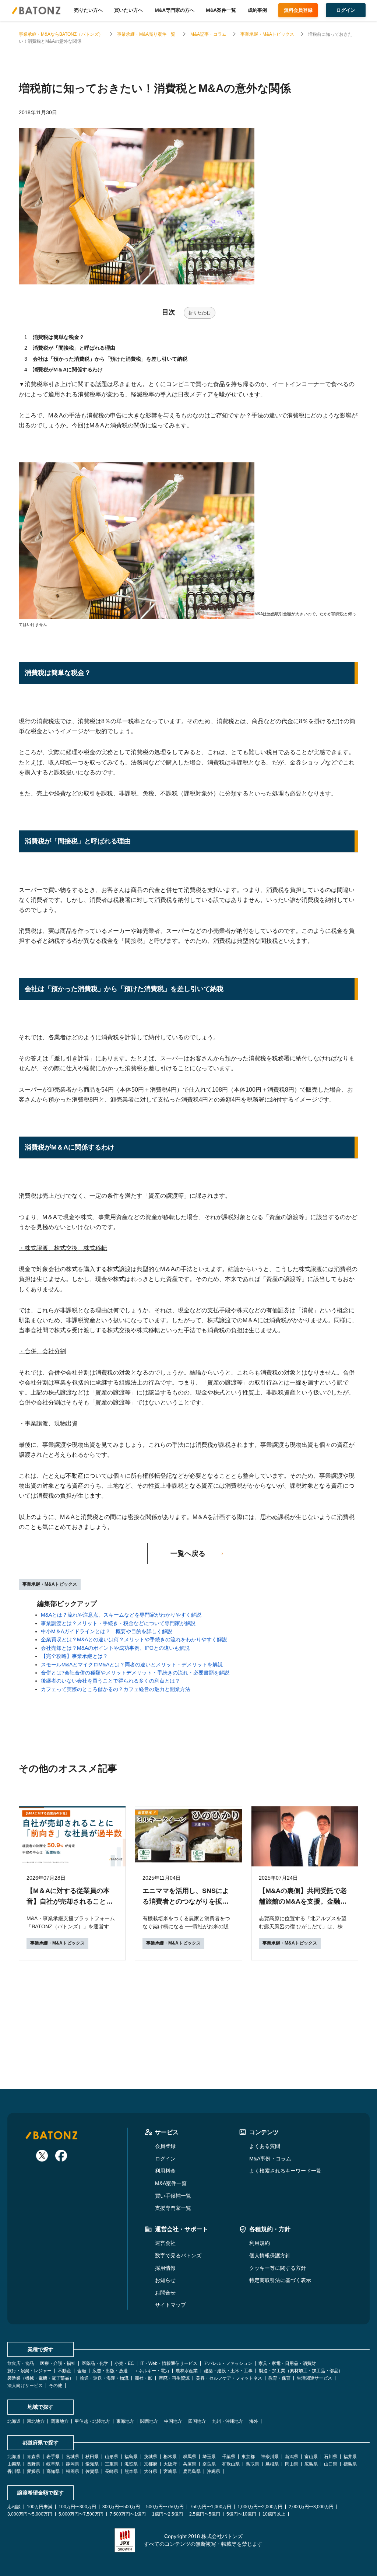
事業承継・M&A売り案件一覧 (147, 34)
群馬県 (190, 2457)
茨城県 (151, 2457)
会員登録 (165, 2146)
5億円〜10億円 (241, 2514)
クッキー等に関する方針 (278, 2268)
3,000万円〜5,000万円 (30, 2514)
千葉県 (229, 2457)
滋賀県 (131, 2464)
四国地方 (197, 2421)
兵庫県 (190, 2464)
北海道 (14, 2421)
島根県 (272, 2464)
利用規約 (260, 2243)
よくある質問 (265, 2146)
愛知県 (92, 2464)
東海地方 (125, 2421)
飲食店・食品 (21, 2363)
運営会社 (165, 2243)
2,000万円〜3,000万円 (311, 2507)
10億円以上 (274, 2514)
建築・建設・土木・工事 (228, 2371)
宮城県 (73, 2457)
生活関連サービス (314, 2378)
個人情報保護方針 (270, 2255)
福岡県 (73, 2471)
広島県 (311, 2464)
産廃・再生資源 (174, 2378)
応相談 (14, 2507)
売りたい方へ (88, 10)
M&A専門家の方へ (175, 10)
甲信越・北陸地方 (92, 2421)
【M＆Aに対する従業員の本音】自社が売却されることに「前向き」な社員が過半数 (70, 1901)
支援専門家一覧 (173, 2208)
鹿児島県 (192, 2471)
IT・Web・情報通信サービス (169, 2363)
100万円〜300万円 (77, 2507)
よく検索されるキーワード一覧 (285, 2171)
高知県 (53, 2471)
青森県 (34, 2457)
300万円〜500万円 (121, 2507)
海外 (254, 2421)
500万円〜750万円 (165, 2507)
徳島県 (350, 2464)
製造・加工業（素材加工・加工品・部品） (301, 2371)
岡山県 (292, 2464)
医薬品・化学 (95, 2363)
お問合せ (165, 2293)
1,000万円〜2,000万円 (260, 2507)
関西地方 (149, 2421)
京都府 (151, 2464)
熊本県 (131, 2471)
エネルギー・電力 (152, 2371)
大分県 (151, 2471)
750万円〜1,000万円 (211, 2507)
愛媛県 (34, 2471)
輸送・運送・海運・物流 (104, 2378)
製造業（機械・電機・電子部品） (40, 2378)
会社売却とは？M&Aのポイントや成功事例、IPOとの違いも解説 (115, 1648)
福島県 (131, 2457)
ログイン (165, 2159)
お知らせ (165, 2280)
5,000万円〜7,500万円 (81, 2514)
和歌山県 (231, 2464)
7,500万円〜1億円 (128, 2514)
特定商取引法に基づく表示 (280, 2280)
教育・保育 (279, 2378)
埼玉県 (209, 2457)
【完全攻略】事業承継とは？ (74, 1656)
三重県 (112, 2464)
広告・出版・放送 (110, 2371)
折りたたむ (200, 313)
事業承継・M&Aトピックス (267, 34)
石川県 (331, 2457)
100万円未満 (40, 2507)
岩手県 (53, 2457)
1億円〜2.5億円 (168, 2514)
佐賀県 (92, 2471)
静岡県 (73, 2464)
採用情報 (165, 2268)
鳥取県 (253, 2464)
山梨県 (14, 2464)
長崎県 (112, 2471)
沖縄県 (214, 2471)
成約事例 (257, 10)
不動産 (64, 2371)
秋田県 (92, 2457)
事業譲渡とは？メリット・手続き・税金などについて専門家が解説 (118, 1623)
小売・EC (124, 2363)
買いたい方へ (128, 10)
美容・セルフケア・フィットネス (229, 2378)
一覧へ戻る (188, 1553)
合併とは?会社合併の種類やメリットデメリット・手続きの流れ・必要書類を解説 (135, 1673)
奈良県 (209, 2464)
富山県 (311, 2457)
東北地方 (36, 2421)
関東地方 (60, 2421)
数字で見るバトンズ (178, 2255)
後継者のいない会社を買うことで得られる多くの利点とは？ (110, 1681)
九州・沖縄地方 (228, 2421)
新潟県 (292, 2457)
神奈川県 (270, 2457)
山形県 (112, 2457)
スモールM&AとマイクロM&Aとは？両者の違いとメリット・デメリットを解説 (132, 1665)
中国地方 (173, 2421)
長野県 (34, 2464)
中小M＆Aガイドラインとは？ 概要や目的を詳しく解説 (107, 1631)
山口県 (331, 2464)
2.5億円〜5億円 (205, 2514)
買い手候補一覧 (173, 2196)
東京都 (248, 2457)
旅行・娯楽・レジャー (29, 2371)
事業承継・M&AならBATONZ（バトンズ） (61, 34)
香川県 (14, 2471)
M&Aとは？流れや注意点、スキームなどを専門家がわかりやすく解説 (121, 1615)
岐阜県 (53, 2464)
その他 (56, 2386)
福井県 (350, 2457)
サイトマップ (170, 2305)
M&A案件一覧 (221, 10)
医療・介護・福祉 (58, 2363)
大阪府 (170, 2464)
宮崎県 (170, 2471)
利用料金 (165, 2171)
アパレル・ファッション (228, 2363)
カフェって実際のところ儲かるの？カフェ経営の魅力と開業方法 (116, 1689)
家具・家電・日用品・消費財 (287, 2363)
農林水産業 (187, 2371)
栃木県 (170, 2457)
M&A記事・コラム (208, 34)
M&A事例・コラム (270, 2159)
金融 (82, 2371)
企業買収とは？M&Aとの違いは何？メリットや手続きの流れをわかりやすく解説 (134, 1639)
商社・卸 (144, 2378)
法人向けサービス (25, 2386)
